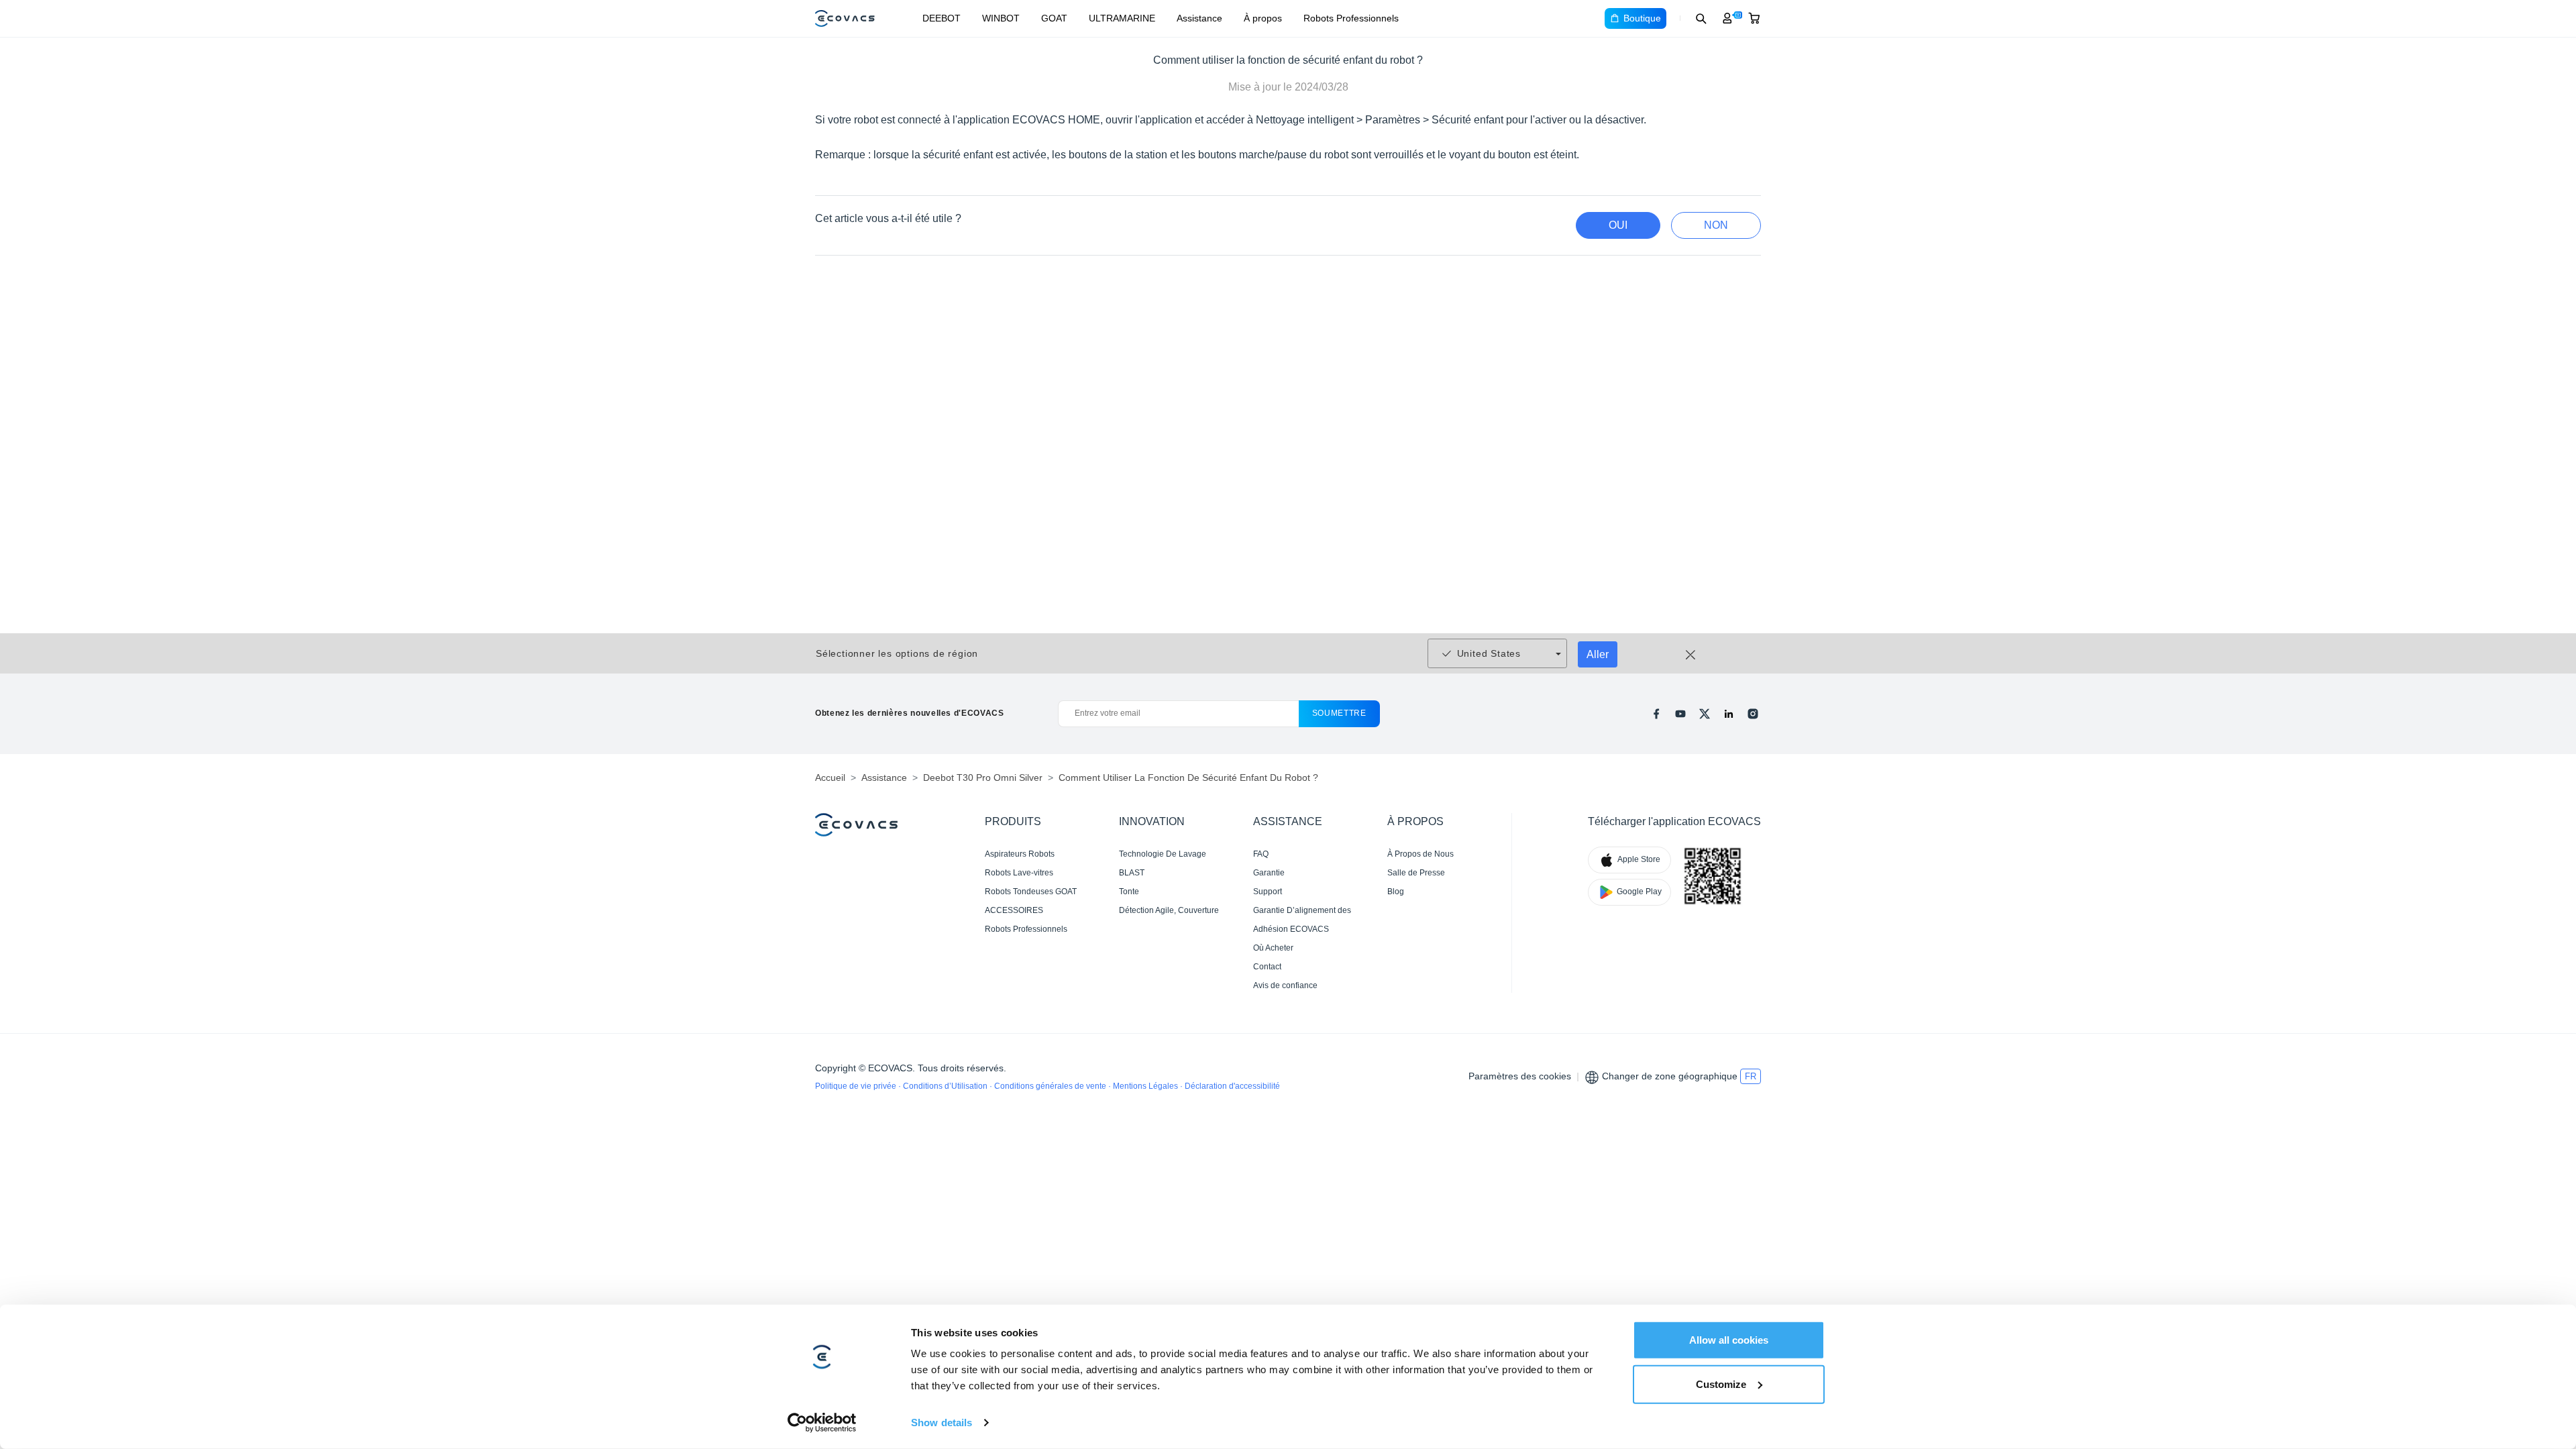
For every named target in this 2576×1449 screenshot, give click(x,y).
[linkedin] (1729, 714)
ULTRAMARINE (1122, 18)
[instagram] (1753, 714)
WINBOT (1001, 18)
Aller (1598, 654)
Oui (1618, 225)
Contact (1267, 967)
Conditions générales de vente (1051, 1086)
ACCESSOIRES (1014, 910)
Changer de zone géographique (1670, 1076)
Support (1268, 892)
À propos (1263, 18)
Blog (1396, 892)
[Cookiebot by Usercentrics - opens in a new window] (822, 1423)
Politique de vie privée (857, 1086)
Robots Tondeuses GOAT (1031, 892)
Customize (1721, 1384)
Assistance (1199, 18)
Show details (942, 1423)
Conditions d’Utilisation (946, 1086)
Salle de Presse (1416, 873)
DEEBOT (942, 18)
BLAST (1132, 873)
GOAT (1054, 18)
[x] (1705, 714)
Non (1716, 225)
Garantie (1269, 873)
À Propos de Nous (1420, 854)
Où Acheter (1273, 948)
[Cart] (1754, 18)
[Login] (1727, 18)
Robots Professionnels (1351, 18)
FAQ (1261, 854)
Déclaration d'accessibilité (1232, 1086)
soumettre (1339, 713)
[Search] (1701, 18)
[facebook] (1656, 714)
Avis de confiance (1285, 985)
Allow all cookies (1729, 1340)
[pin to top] (2545, 1261)
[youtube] (1680, 714)
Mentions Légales (1146, 1086)
